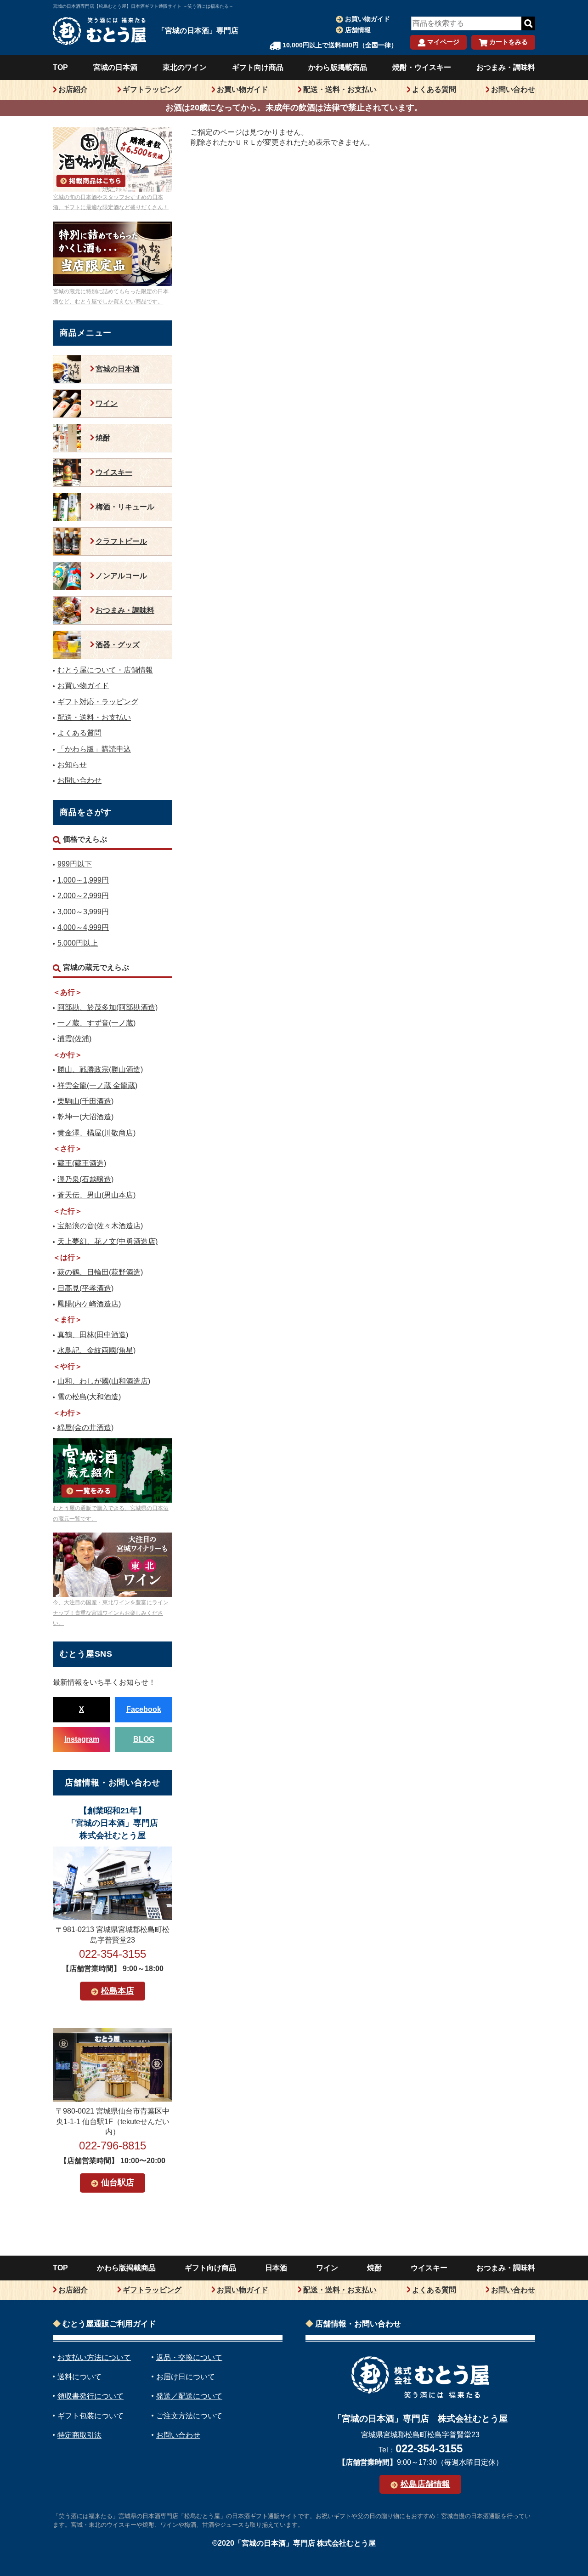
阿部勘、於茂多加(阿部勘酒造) (107, 1007)
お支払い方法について (94, 2357)
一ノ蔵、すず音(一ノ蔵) (96, 1023)
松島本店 (118, 1991)
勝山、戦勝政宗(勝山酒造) (100, 1069)
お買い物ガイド (367, 19)
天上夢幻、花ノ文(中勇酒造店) (107, 1241)
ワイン (107, 403)
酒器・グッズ (118, 645)
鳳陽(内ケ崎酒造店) (89, 1304)
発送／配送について (189, 2396)
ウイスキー (114, 472)
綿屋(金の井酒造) (85, 1428)
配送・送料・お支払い (340, 89)
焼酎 (103, 438)
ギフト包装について (90, 2416)
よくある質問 (434, 89)
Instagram (82, 1739)
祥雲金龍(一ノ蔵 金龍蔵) (97, 1086)
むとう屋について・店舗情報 (105, 670)
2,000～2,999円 (83, 896)
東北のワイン (185, 67)
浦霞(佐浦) (74, 1039)
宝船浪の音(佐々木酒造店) (100, 1226)
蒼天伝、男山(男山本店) (96, 1195)
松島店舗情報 (425, 2484)
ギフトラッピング (152, 89)
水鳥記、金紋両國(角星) (96, 1350)
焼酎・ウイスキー (422, 67)
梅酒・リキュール (125, 507)
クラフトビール (121, 541)
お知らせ (72, 765)
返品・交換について (189, 2357)
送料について (79, 2377)
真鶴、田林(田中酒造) (93, 1335)
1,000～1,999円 (83, 880)
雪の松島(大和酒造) (89, 1397)
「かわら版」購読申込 (94, 749)
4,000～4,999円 (83, 927)
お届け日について (186, 2377)
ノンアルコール (121, 576)
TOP (60, 67)
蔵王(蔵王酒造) (82, 1163)
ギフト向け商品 (258, 67)
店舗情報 (358, 30)
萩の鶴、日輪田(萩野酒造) (100, 1272)
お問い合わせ (513, 89)
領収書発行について (90, 2396)
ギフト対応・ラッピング (98, 702)
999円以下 (75, 864)
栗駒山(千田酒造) (85, 1101)
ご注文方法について (189, 2416)
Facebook (144, 1709)
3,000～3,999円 (83, 912)
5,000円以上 (78, 943)
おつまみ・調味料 (506, 67)
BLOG (144, 1739)
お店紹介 (73, 89)
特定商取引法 (79, 2435)
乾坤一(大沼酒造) (85, 1117)
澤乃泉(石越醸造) (85, 1179)
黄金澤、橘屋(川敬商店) (96, 1133)
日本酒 (276, 2268)
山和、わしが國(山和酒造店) (104, 1381)
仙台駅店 (118, 2183)
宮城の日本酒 (115, 67)
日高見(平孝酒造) (85, 1288)
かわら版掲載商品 (338, 67)
